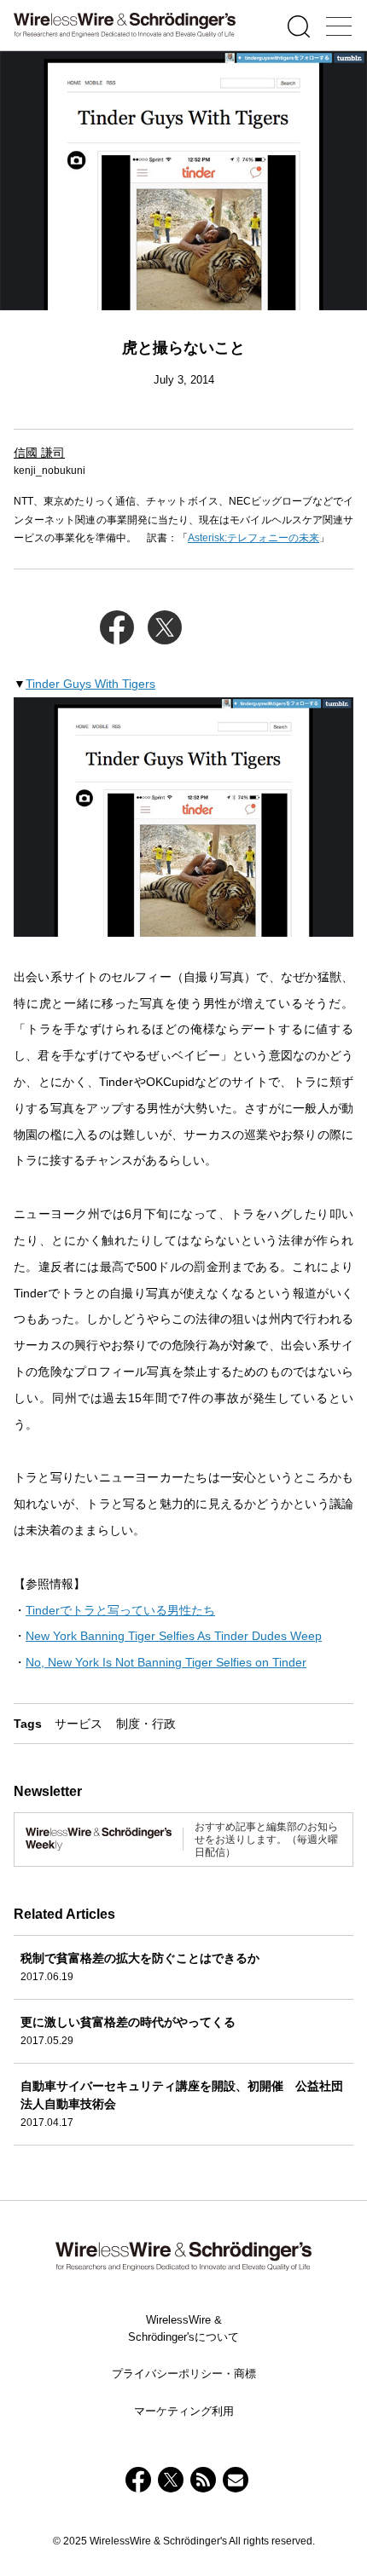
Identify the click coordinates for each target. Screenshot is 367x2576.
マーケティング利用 (184, 2411)
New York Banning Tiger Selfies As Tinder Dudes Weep (174, 1636)
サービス (79, 1724)
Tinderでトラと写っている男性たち (120, 1610)
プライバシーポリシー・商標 (184, 2374)
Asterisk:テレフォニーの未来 (253, 538)
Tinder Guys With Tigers (90, 684)
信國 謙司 (39, 453)
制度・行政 (146, 1724)
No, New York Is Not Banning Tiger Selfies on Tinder (166, 1662)
